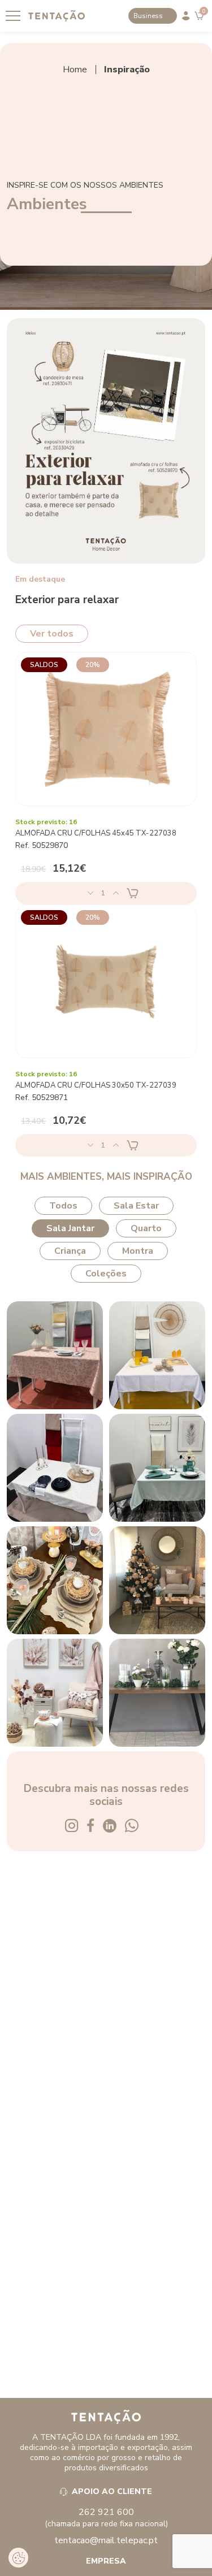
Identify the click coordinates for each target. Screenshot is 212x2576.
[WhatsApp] (136, 1827)
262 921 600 (106, 2512)
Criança (70, 1251)
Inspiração (127, 70)
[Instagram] (76, 1827)
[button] (18, 2558)
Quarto (146, 1228)
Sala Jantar (70, 1228)
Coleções (106, 1274)
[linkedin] (114, 1827)
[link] (57, 16)
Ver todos (52, 634)
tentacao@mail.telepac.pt (106, 2540)
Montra (138, 1251)
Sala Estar (136, 1206)
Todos (63, 1206)
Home (75, 70)
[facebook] (95, 1827)
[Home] (106, 2417)
